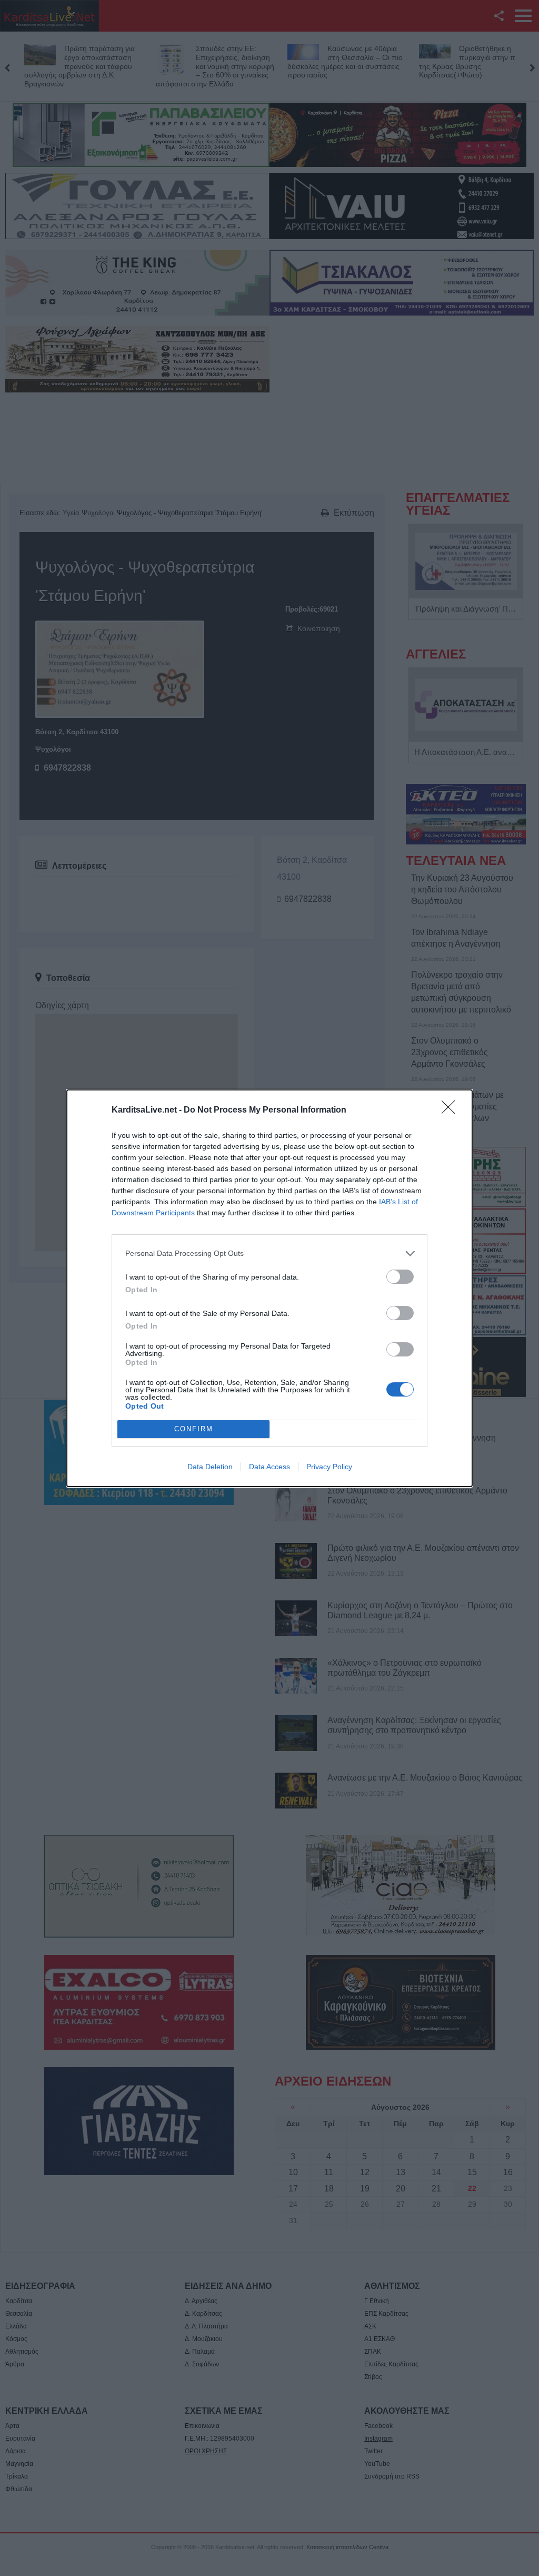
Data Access (269, 1467)
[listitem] (269, 1253)
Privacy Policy (329, 1467)
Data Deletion (210, 1467)
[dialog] (269, 1288)
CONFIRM (194, 1429)
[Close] (452, 1110)
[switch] (400, 1277)
